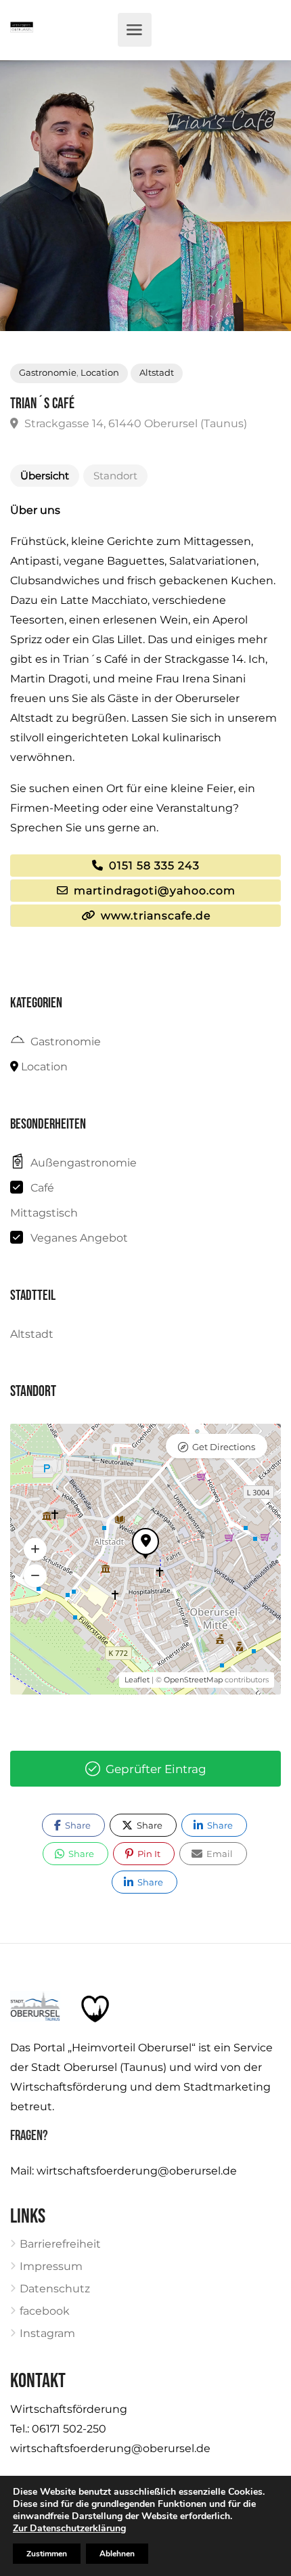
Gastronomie (48, 373)
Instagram (47, 2333)
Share (77, 1825)
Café (42, 1188)
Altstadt (157, 373)
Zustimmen (47, 2554)
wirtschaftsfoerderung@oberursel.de (137, 2171)
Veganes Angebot (79, 1238)
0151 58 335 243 (153, 866)
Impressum (51, 2266)
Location (100, 373)
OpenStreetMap (193, 1680)
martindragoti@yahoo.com (153, 891)
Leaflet (137, 1680)
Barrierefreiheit (60, 2244)
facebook (45, 2311)
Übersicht (45, 476)
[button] (35, 1550)
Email (219, 1854)
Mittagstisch (44, 1213)
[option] (145, 196)
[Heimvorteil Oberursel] (22, 30)
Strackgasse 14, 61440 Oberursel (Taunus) (134, 423)
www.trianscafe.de (154, 916)
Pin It (148, 1854)
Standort (115, 476)
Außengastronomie (84, 1163)
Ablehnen (117, 2554)
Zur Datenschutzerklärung (69, 2528)
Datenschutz (55, 2289)
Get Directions (224, 1447)
